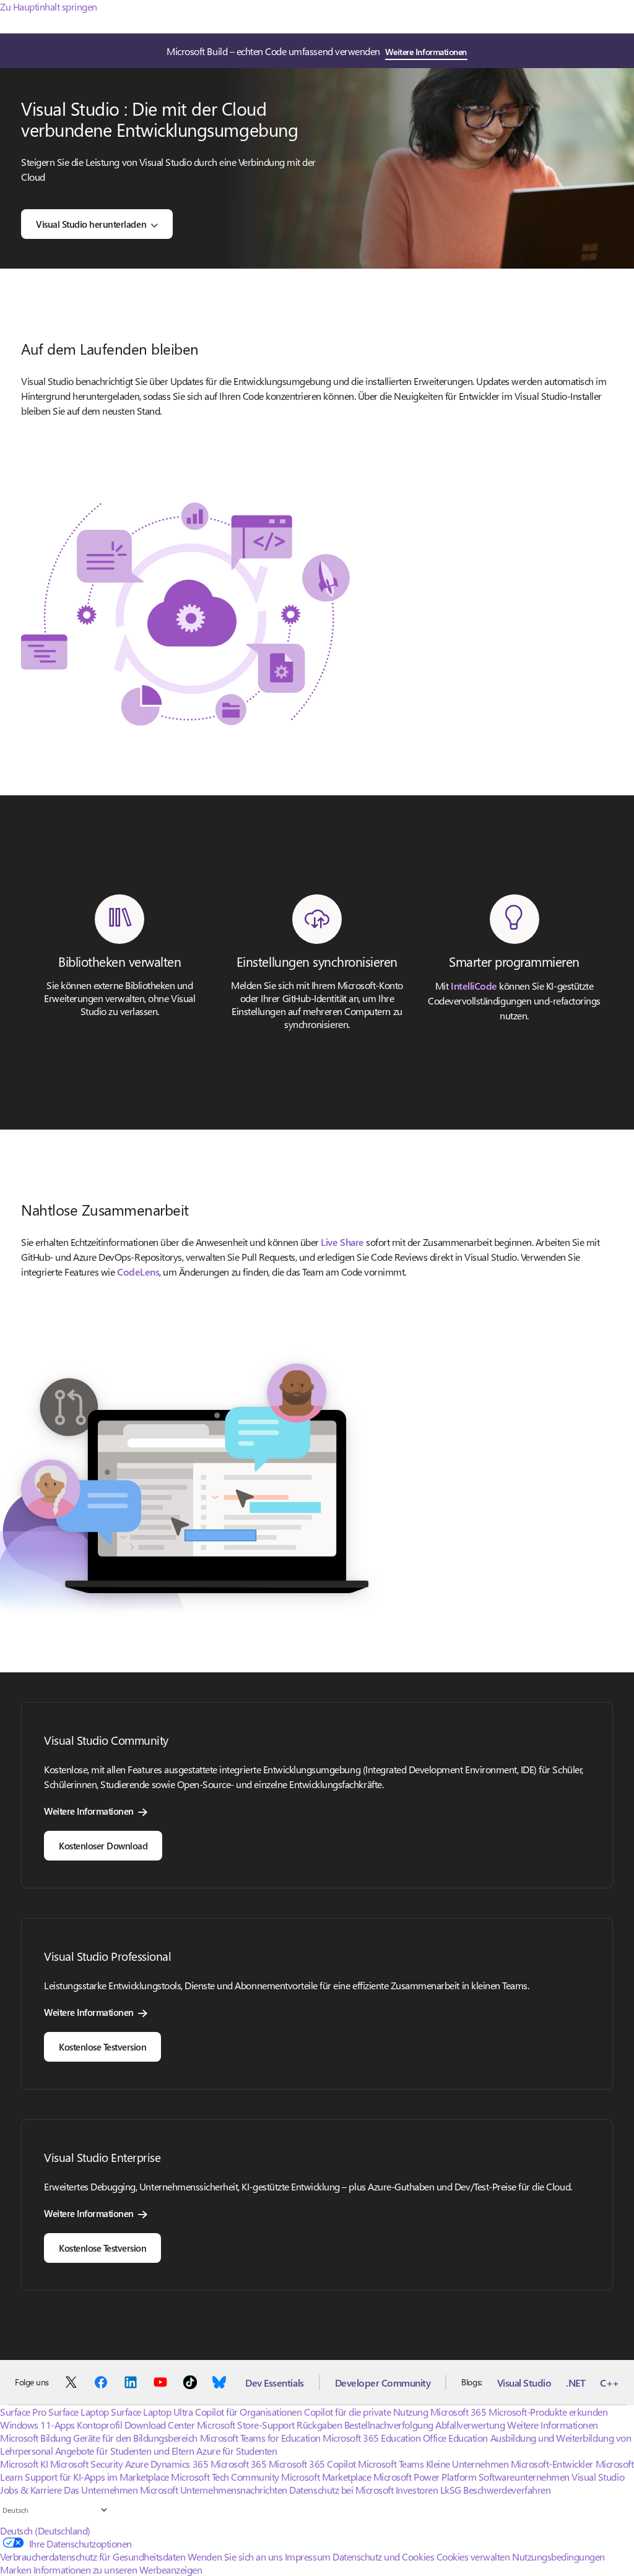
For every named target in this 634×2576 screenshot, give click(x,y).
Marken (15, 2570)
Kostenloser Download (103, 1846)
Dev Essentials (274, 2383)
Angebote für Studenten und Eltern (125, 2451)
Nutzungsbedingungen (558, 2557)
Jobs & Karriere (31, 2490)
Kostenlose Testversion (102, 2047)
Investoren (417, 2490)
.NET (575, 2383)
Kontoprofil (99, 2425)
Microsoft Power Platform (425, 2477)
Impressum (308, 2557)
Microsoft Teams (391, 2464)
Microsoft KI (24, 2464)
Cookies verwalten (473, 2557)
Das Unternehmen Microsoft (121, 2490)
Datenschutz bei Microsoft (341, 2490)
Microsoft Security (86, 2464)
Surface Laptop (78, 2412)
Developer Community (383, 2383)
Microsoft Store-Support (246, 2425)
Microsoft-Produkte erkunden (548, 2412)
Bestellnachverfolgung (389, 2425)
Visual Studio (524, 2383)
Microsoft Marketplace (326, 2477)
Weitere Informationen (426, 52)
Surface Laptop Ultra (152, 2412)
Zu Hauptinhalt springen (49, 6)
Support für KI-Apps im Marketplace (97, 2477)
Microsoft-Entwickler (552, 2464)
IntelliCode (474, 986)
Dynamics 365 (179, 2464)
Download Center (160, 2425)
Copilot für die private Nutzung (366, 2412)
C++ (610, 2383)
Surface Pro (23, 2412)
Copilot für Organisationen (249, 2412)
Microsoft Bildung (36, 2438)
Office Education (455, 2438)
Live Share (342, 1242)
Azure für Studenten (237, 2451)
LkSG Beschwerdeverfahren (495, 2490)
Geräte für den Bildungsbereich (135, 2438)
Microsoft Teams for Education (260, 2438)
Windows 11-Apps (37, 2425)
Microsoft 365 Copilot (312, 2464)
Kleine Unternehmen (467, 2464)
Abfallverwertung (470, 2425)
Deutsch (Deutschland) (45, 2531)
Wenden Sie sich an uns (235, 2557)
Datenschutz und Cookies (383, 2557)
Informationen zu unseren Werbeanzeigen (118, 2570)
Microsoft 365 (458, 2412)
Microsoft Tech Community (225, 2477)
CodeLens (138, 1272)
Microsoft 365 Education (371, 2438)
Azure (137, 2464)
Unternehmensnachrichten (234, 2490)
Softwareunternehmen (524, 2477)
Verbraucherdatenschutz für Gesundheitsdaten (93, 2557)
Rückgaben (319, 2425)
